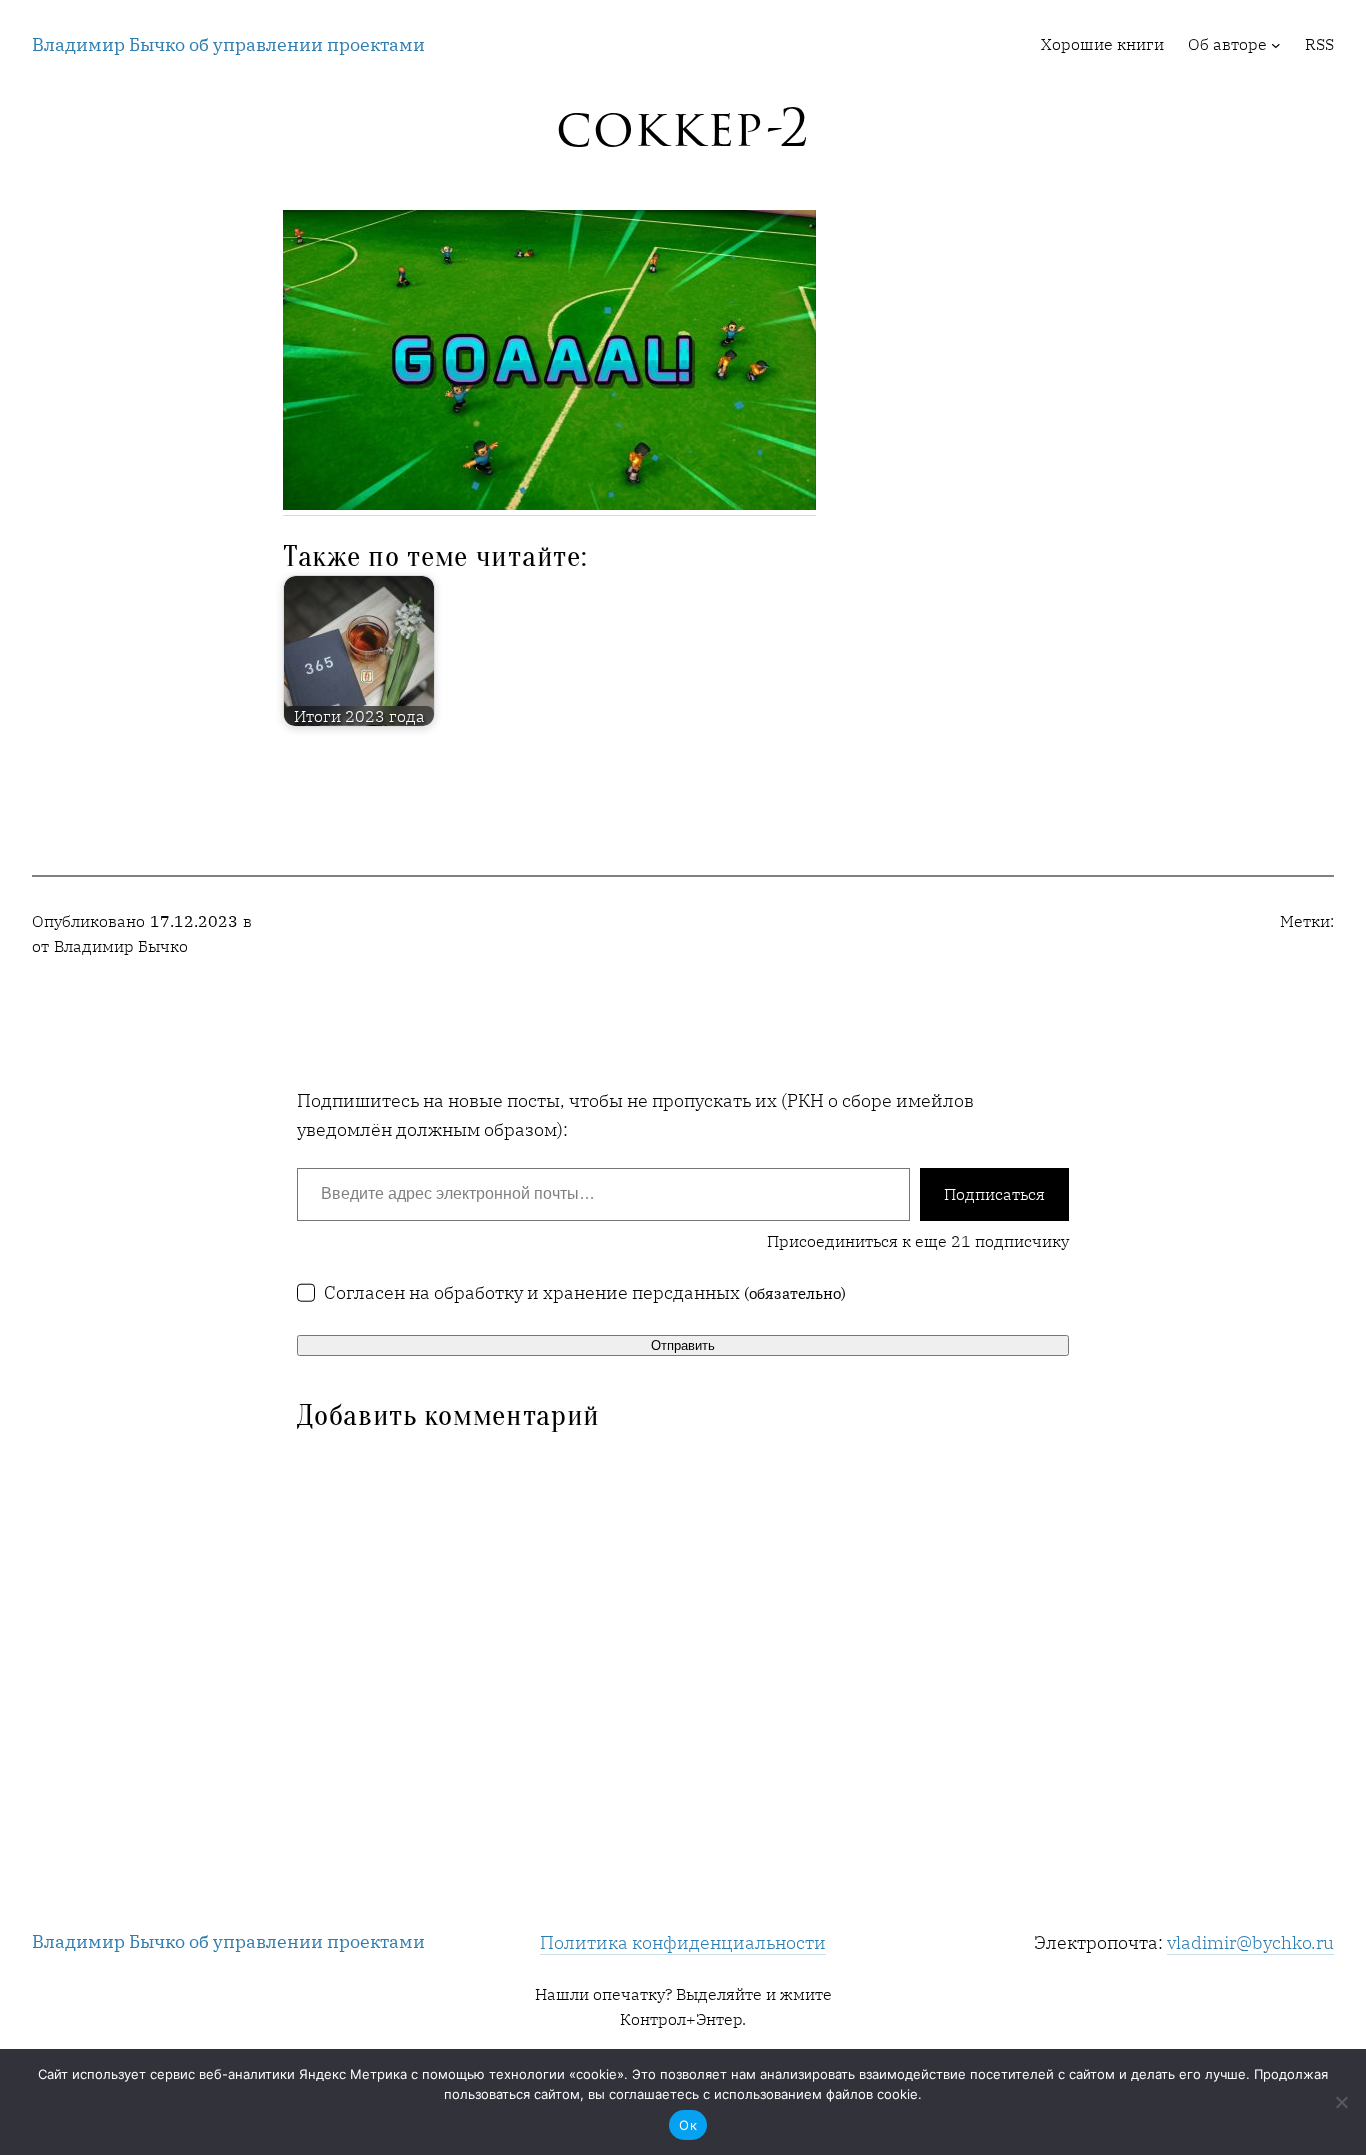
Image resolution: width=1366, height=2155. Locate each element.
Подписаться (994, 1194)
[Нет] (1341, 2102)
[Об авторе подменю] (1276, 45)
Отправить (683, 1345)
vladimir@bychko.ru (1250, 1942)
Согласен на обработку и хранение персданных (585, 1292)
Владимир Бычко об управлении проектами (228, 44)
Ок (688, 2125)
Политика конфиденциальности (683, 1942)
